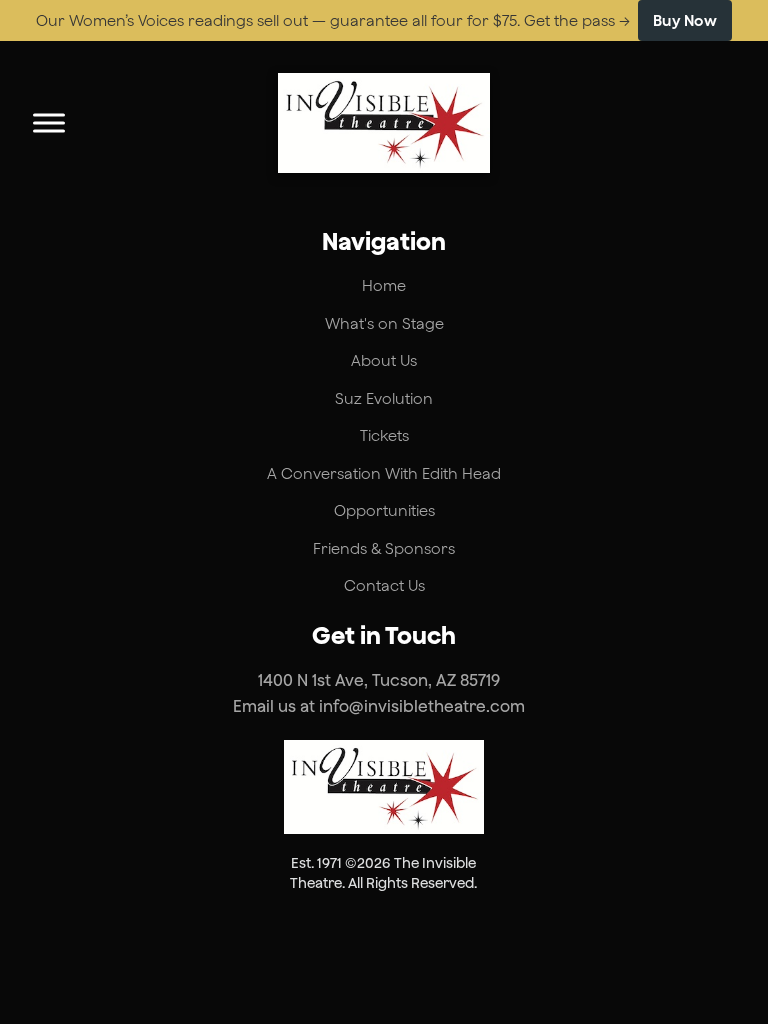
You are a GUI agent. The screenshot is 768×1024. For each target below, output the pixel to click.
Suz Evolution (384, 398)
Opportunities (384, 510)
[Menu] (49, 123)
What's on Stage (384, 323)
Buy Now (685, 20)
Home (384, 285)
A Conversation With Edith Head (384, 473)
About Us (384, 360)
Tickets (384, 435)
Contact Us (384, 585)
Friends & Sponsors (384, 548)
